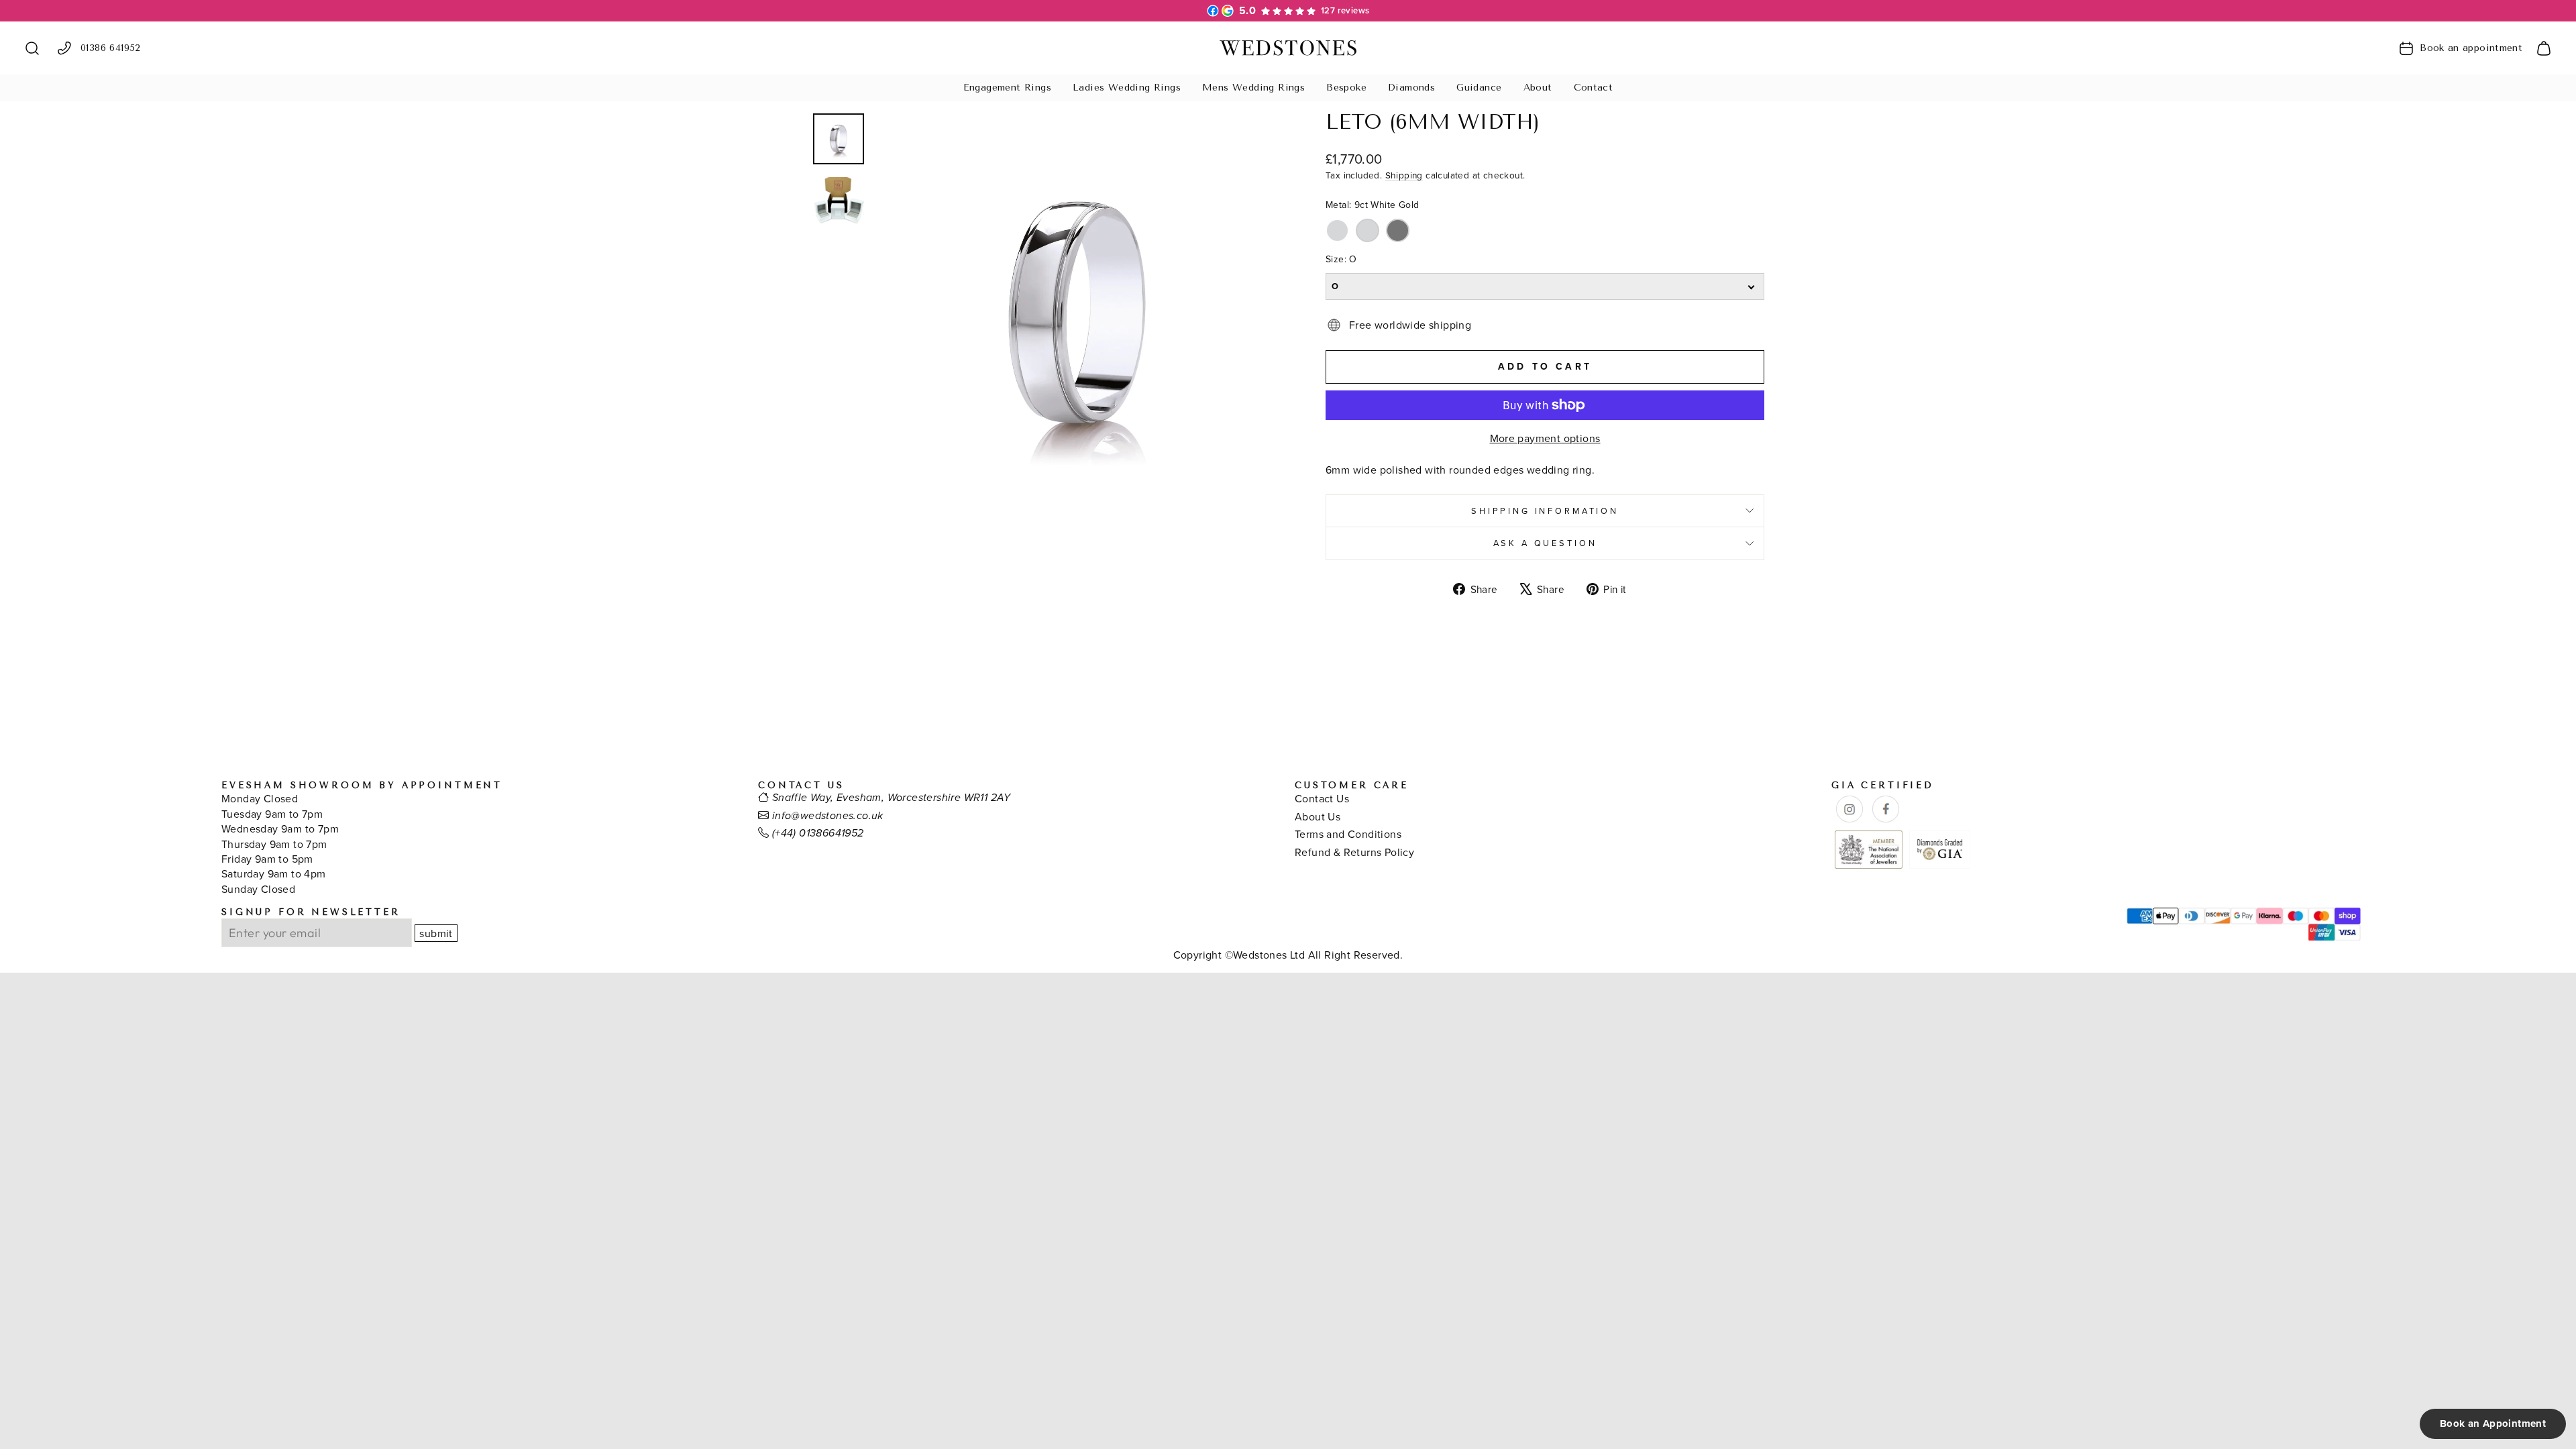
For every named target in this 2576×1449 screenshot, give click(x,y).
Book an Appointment (2493, 1424)
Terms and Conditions (1348, 834)
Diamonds (1411, 88)
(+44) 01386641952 (818, 834)
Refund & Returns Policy (1354, 852)
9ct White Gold (1337, 230)
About (1538, 88)
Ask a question (1545, 543)
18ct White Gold (1367, 230)
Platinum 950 (1398, 230)
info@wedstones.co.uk (828, 816)
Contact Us (1322, 798)
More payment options (1545, 438)
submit (436, 933)
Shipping (1404, 175)
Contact (1594, 88)
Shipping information (1545, 511)
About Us (1318, 816)
